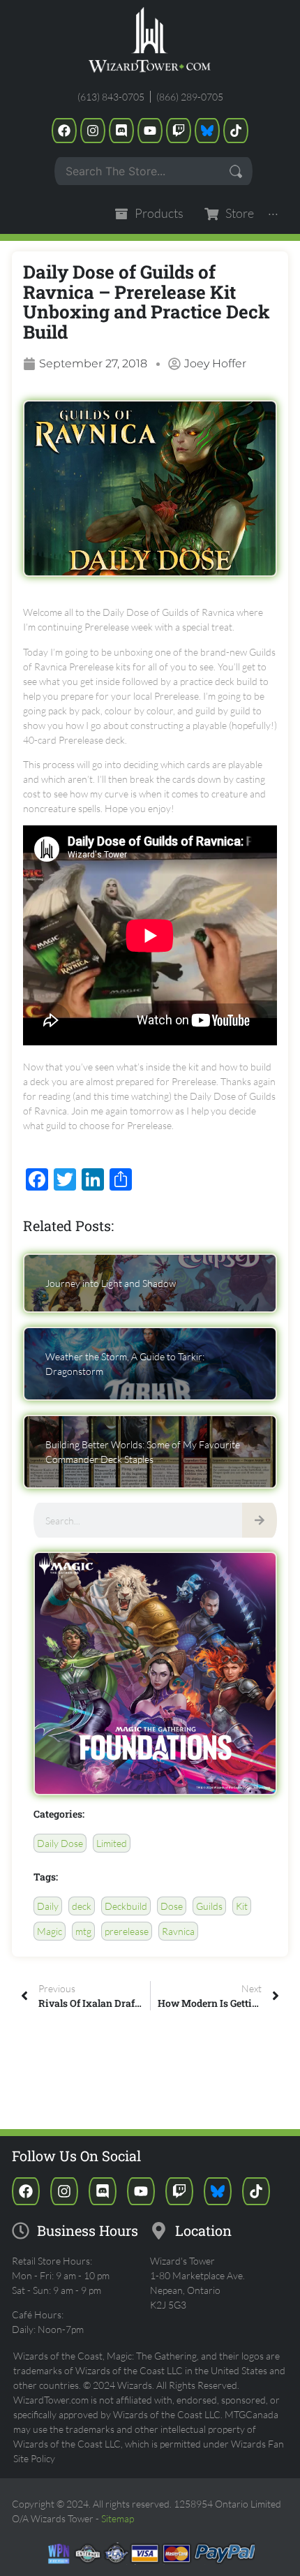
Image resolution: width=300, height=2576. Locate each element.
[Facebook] (64, 131)
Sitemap (118, 2518)
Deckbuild (126, 1906)
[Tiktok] (236, 131)
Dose (172, 1906)
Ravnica (178, 1931)
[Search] (260, 1520)
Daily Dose (60, 1843)
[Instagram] (93, 131)
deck (82, 1906)
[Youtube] (150, 131)
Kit (242, 1906)
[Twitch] (179, 131)
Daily (48, 1906)
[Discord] (121, 131)
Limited (112, 1843)
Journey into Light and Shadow (111, 1283)
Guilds (209, 1906)
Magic (50, 1931)
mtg (83, 1931)
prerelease (127, 1931)
